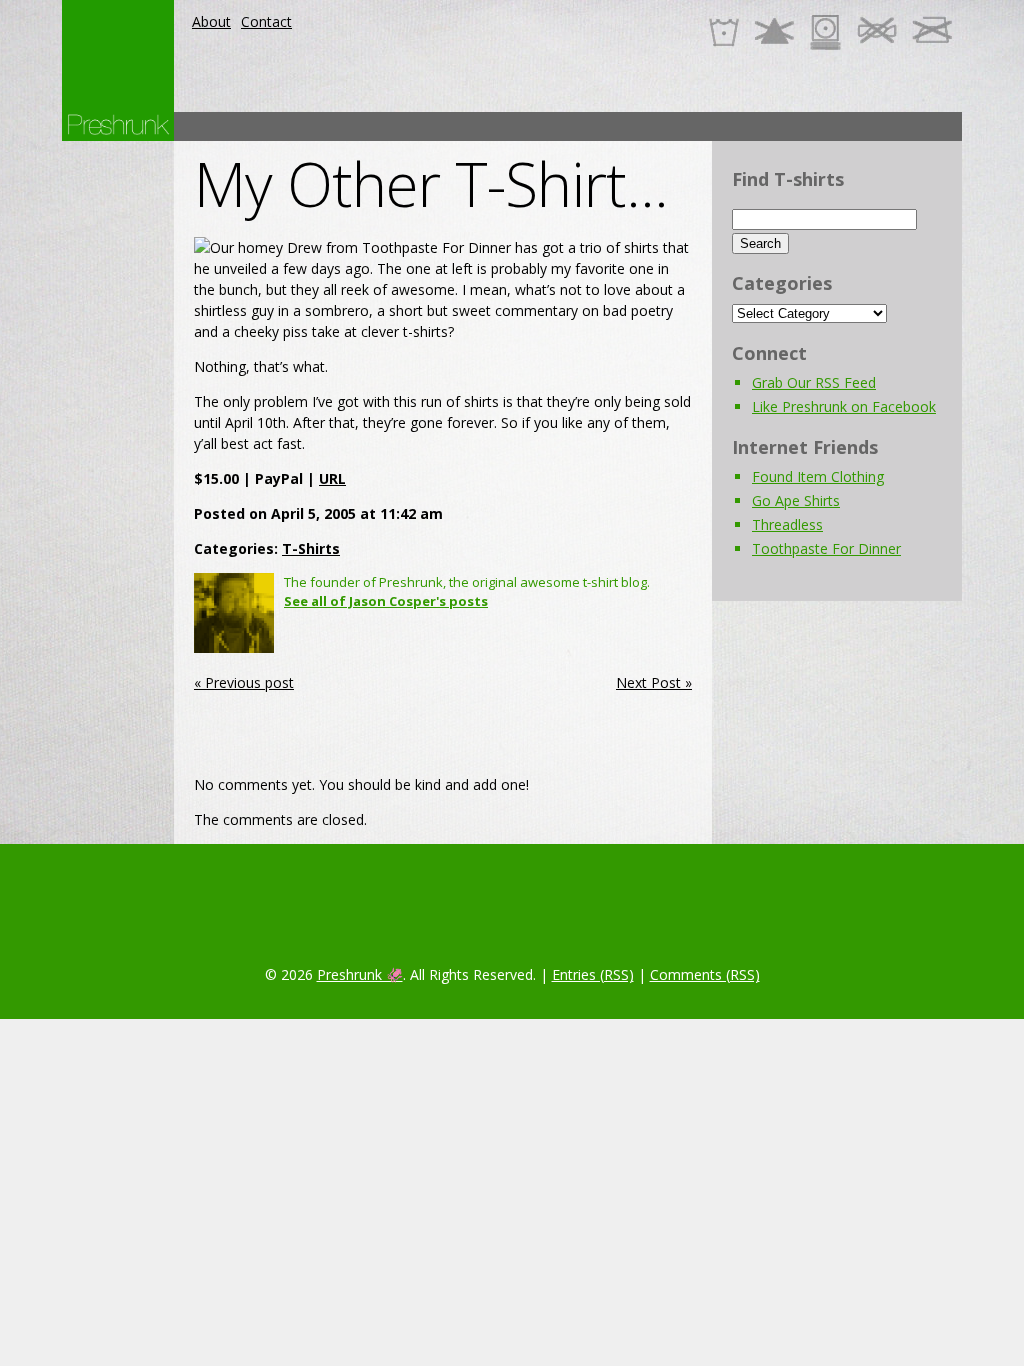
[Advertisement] (598, 126)
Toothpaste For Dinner (826, 548)
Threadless (787, 524)
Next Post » (654, 682)
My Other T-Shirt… (431, 184)
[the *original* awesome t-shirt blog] (118, 124)
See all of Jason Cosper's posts (386, 601)
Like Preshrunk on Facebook (844, 406)
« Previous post (244, 682)
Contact (266, 21)
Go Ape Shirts (796, 500)
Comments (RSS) (705, 974)
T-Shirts (311, 548)
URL (332, 478)
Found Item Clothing (818, 476)
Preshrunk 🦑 (360, 974)
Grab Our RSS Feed (814, 382)
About (211, 21)
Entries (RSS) (593, 974)
